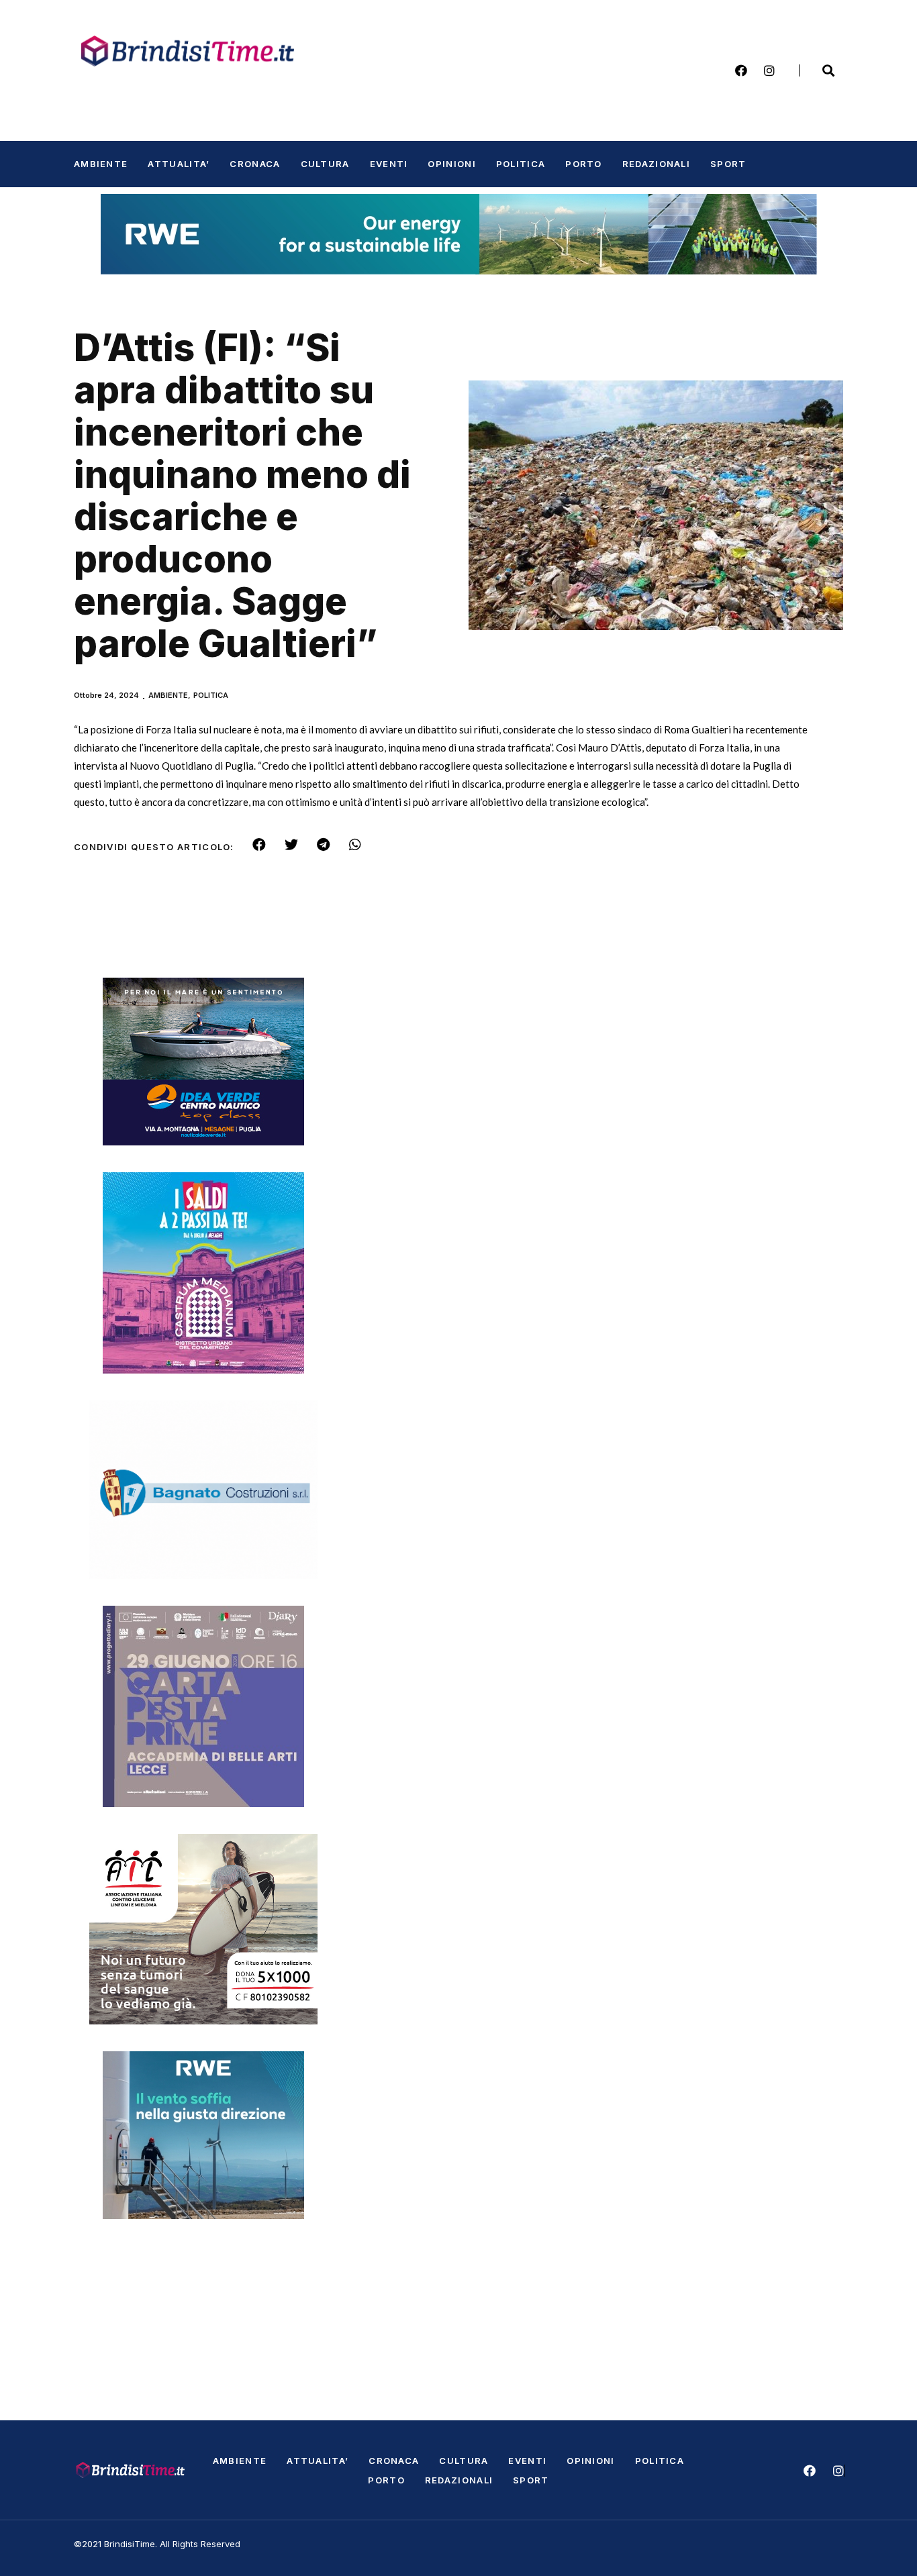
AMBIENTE (101, 164)
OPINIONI (451, 164)
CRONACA (255, 164)
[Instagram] (769, 70)
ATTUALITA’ (179, 164)
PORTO (584, 164)
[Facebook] (741, 70)
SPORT (728, 164)
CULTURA (325, 164)
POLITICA (521, 164)
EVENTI (389, 164)
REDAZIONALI (656, 164)
